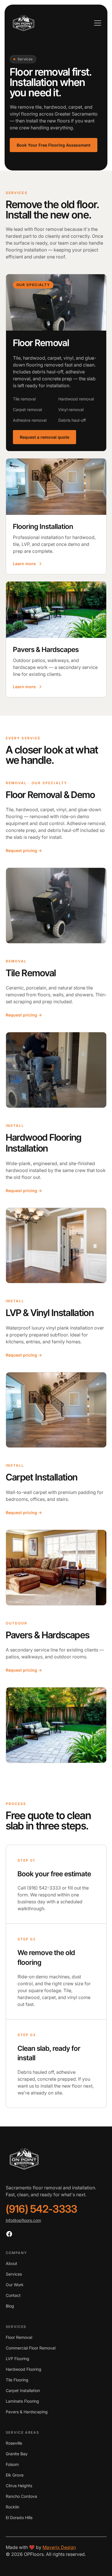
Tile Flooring (17, 2380)
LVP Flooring (18, 2359)
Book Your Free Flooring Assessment (54, 145)
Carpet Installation (23, 2390)
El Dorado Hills (19, 2518)
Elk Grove (15, 2475)
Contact (13, 2295)
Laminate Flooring (22, 2401)
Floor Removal (19, 2337)
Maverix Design (59, 2547)
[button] (96, 23)
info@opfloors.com (23, 2220)
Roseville (14, 2443)
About (11, 2263)
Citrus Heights (19, 2486)
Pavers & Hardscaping (27, 2412)
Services (14, 2274)
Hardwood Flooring (24, 2369)
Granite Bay (17, 2454)
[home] (24, 23)
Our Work (15, 2285)
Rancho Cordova (21, 2496)
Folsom (12, 2464)
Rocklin (12, 2507)
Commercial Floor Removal (31, 2348)
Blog (10, 2306)
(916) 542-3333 (41, 2209)
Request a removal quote (45, 437)
